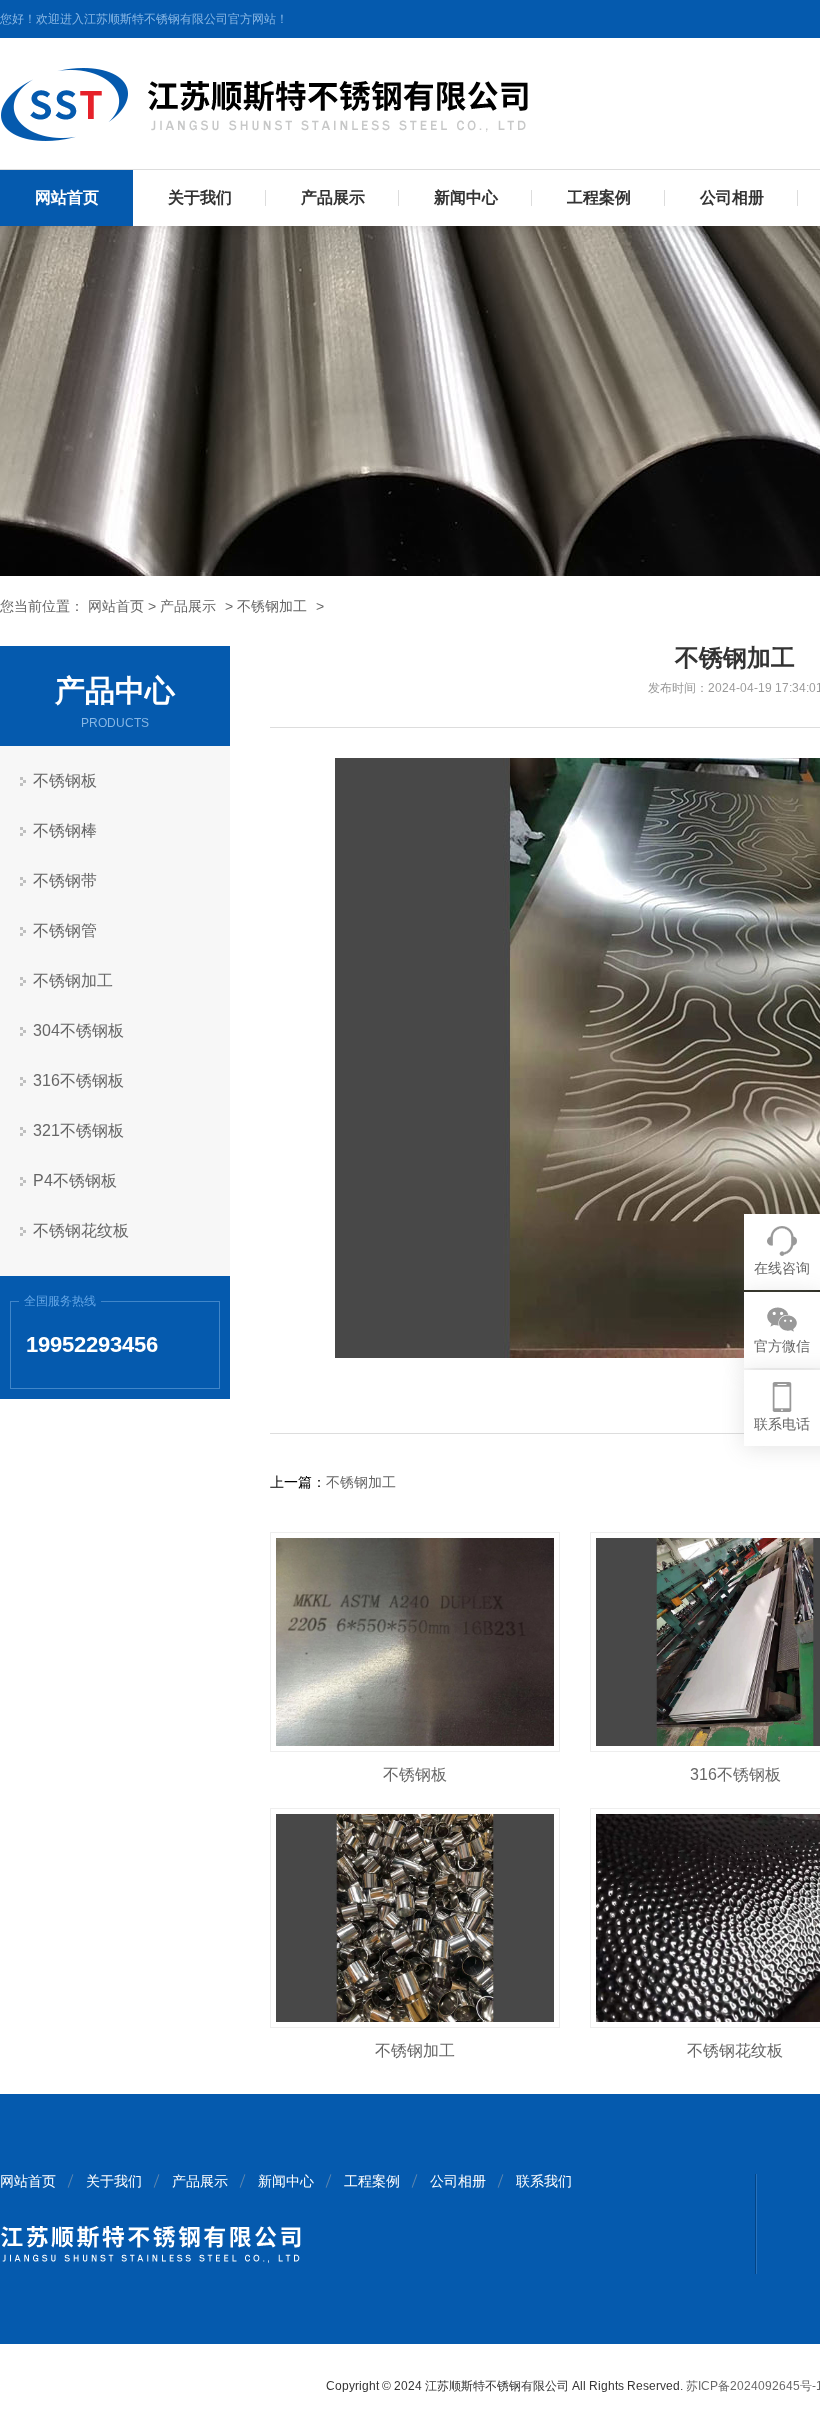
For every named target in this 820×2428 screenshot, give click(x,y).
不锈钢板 (65, 780)
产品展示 (333, 197)
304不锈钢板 (78, 1030)
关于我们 (200, 197)
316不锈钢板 (78, 1080)
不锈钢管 (65, 930)
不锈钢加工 (272, 606)
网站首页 (67, 197)
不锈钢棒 (65, 830)
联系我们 (544, 2181)
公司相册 (732, 197)
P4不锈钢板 (75, 1180)
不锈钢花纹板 (81, 1230)
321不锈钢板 (78, 1130)
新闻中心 (466, 197)
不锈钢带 (65, 880)
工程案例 (599, 197)
